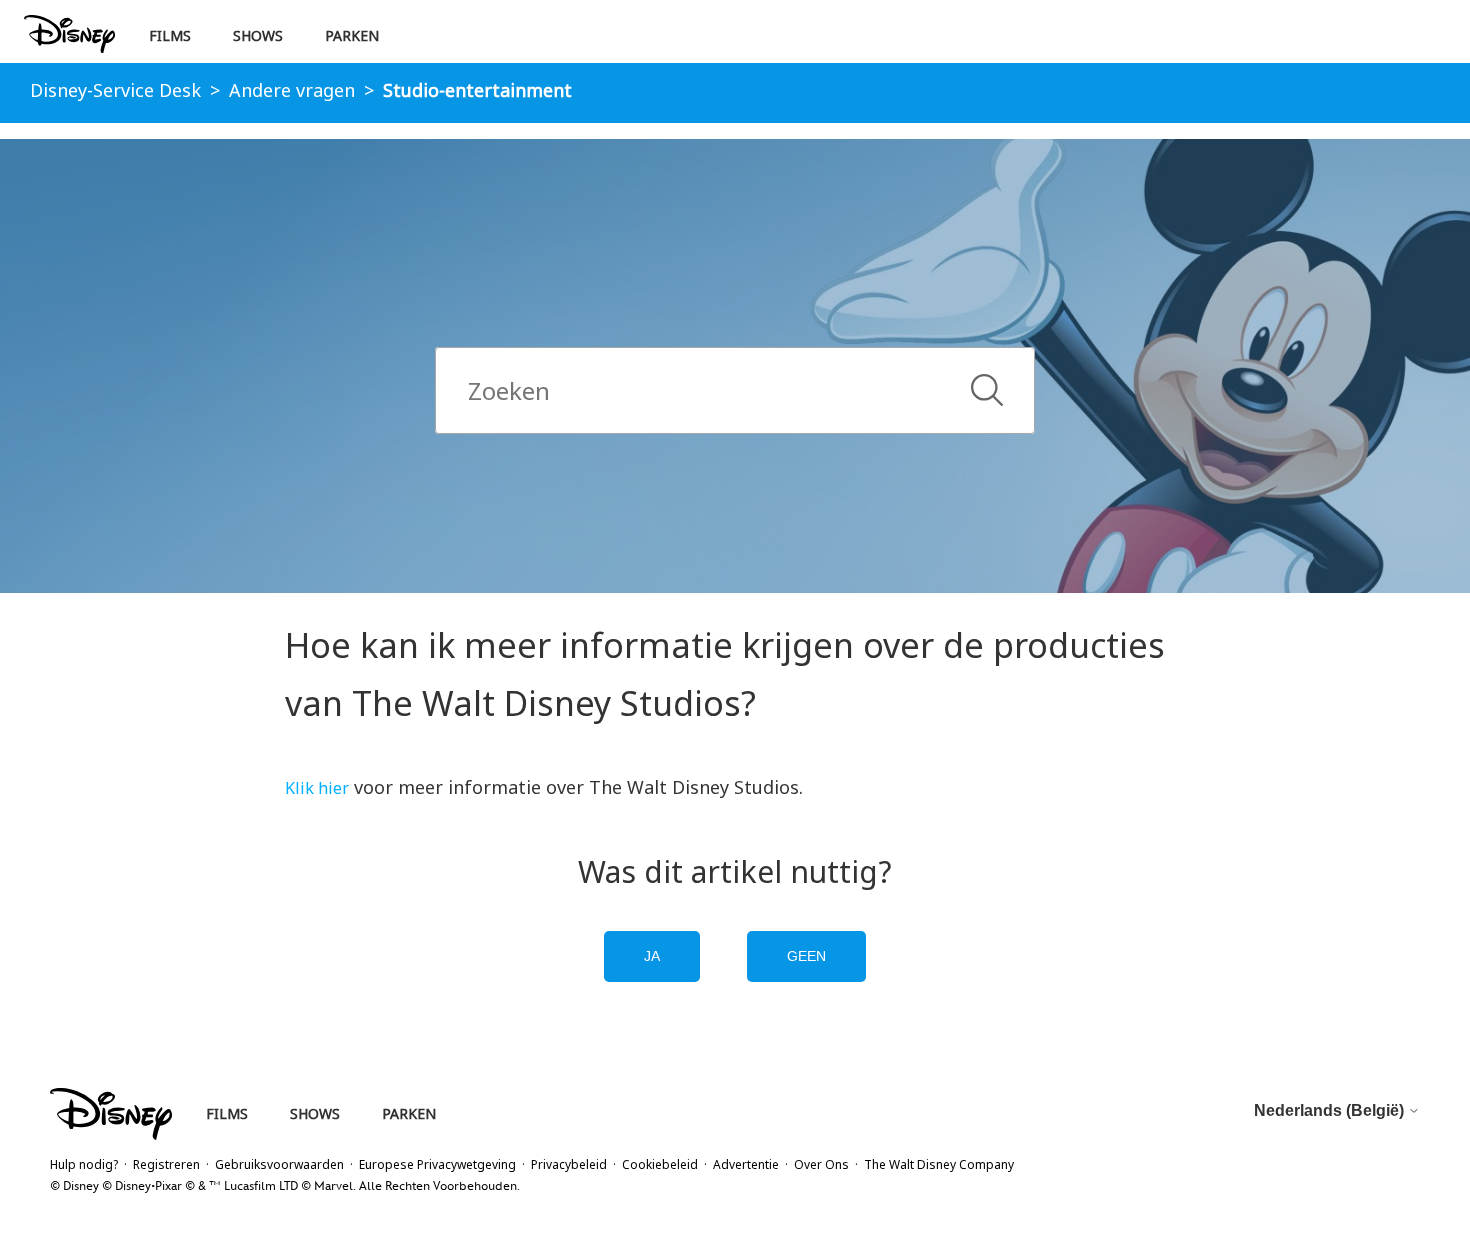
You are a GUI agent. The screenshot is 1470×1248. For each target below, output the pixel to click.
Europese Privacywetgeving (437, 1164)
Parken (352, 35)
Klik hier (317, 788)
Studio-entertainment (477, 90)
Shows (258, 35)
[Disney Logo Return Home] (69, 34)
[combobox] (735, 390)
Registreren (166, 1164)
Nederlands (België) (1331, 1110)
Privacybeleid (569, 1164)
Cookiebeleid (660, 1164)
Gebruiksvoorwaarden (279, 1164)
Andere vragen (292, 90)
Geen (806, 956)
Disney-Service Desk (115, 90)
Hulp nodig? (84, 1164)
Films (170, 35)
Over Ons (821, 1164)
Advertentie (746, 1164)
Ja (652, 956)
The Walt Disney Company (939, 1164)
